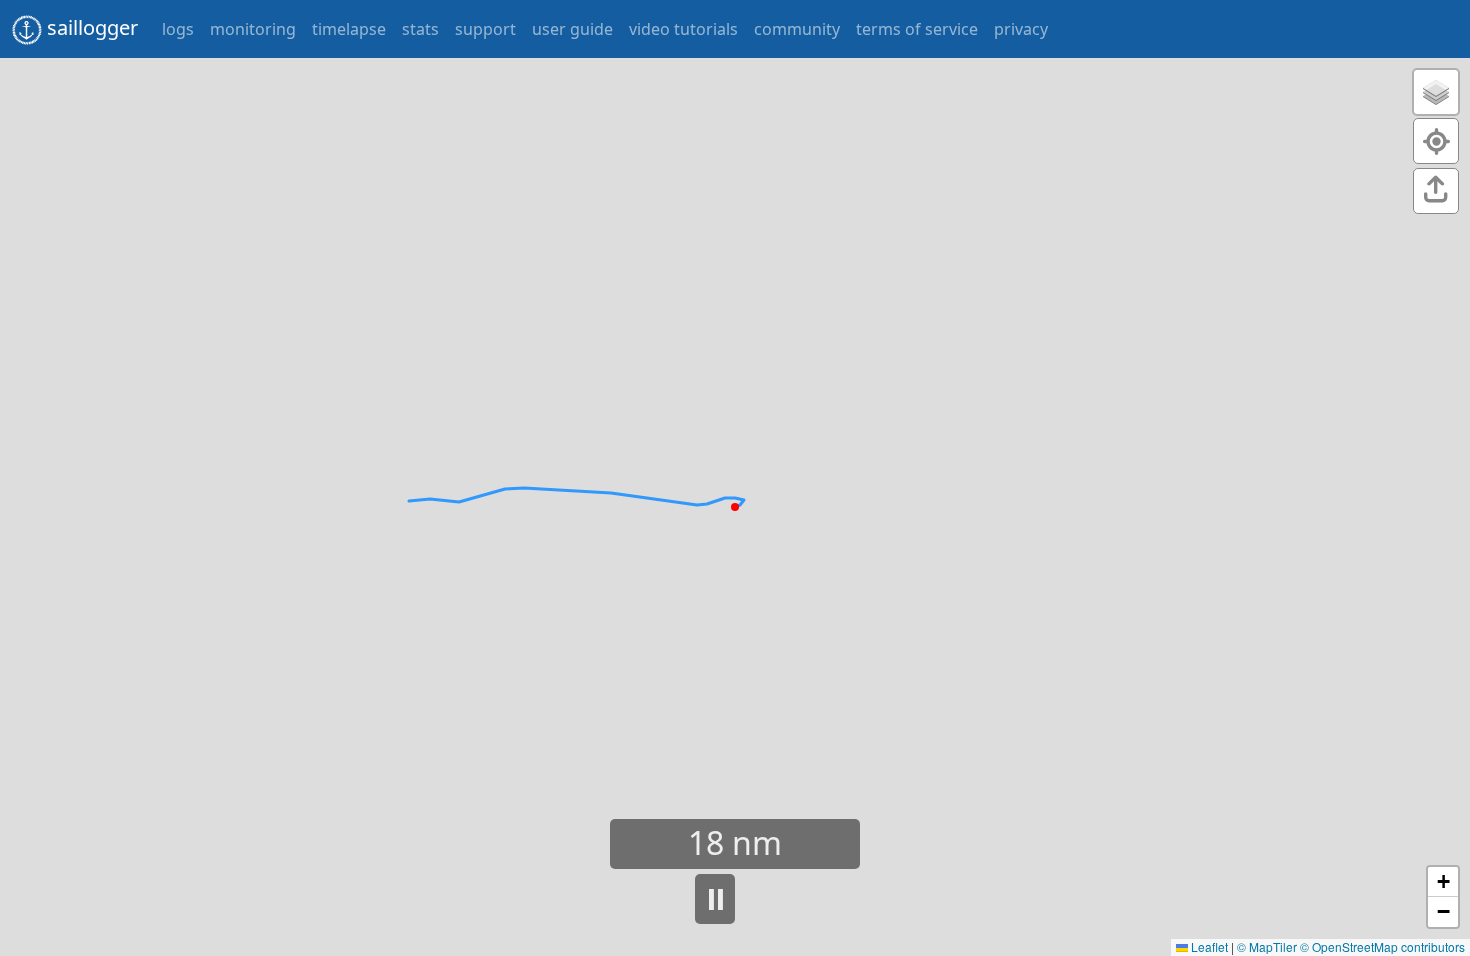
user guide (572, 29)
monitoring (253, 29)
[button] (1436, 92)
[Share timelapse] (1436, 194)
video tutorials (683, 29)
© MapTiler (1267, 946)
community (797, 29)
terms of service (917, 29)
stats (420, 29)
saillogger (92, 27)
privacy (1021, 29)
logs (178, 29)
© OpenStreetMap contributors (1382, 946)
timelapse (349, 29)
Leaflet (1208, 946)
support (485, 29)
